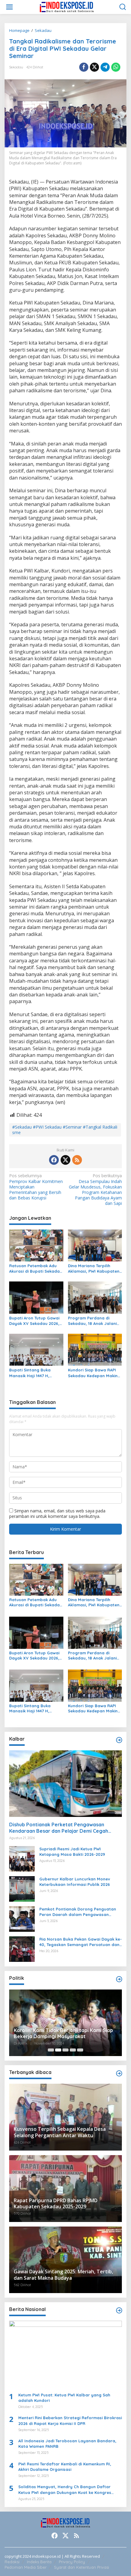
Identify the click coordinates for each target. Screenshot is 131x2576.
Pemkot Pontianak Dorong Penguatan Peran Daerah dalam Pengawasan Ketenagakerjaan (78, 1912)
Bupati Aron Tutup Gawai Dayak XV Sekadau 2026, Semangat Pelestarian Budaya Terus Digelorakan (36, 1321)
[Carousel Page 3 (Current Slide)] (65, 2050)
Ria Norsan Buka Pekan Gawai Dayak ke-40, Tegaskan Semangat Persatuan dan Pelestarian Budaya (81, 1942)
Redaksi (12, 2562)
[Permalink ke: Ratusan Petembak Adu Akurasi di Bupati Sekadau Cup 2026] (36, 1245)
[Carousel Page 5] (80, 2050)
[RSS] (77, 1160)
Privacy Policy (72, 2562)
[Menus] (9, 7)
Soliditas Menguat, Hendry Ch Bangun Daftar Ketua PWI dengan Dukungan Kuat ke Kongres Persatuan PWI (65, 2490)
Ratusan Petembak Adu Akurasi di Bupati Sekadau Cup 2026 (36, 1269)
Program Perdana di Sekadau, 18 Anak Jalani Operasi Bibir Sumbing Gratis (92, 1321)
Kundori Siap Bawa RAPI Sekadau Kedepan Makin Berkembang (93, 1373)
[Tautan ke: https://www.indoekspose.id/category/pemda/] (119, 2073)
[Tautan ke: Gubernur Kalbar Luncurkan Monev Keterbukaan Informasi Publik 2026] (22, 1888)
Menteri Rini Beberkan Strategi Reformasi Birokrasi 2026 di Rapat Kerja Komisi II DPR (70, 2420)
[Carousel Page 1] (51, 2050)
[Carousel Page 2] (58, 2050)
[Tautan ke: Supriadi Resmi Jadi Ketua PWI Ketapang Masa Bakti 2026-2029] (22, 1858)
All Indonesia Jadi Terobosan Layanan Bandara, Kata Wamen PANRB (67, 2444)
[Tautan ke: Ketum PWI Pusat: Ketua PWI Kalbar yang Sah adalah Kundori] (65, 2354)
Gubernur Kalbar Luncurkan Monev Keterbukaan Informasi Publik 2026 (75, 1882)
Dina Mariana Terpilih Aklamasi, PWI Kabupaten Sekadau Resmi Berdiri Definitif (94, 1269)
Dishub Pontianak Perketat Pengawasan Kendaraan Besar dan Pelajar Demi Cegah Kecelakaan (59, 1828)
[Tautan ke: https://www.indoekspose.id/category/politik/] (119, 1979)
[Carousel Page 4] (73, 2050)
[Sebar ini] (84, 67)
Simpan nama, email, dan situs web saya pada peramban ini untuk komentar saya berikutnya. (57, 1513)
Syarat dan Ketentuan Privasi (81, 2567)
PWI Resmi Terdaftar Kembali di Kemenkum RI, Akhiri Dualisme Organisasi (65, 2467)
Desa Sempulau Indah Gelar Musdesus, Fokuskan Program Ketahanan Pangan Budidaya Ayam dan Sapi (95, 1190)
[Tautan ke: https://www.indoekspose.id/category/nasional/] (119, 2310)
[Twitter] (65, 1160)
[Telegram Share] (105, 67)
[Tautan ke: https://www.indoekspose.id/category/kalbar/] (119, 1740)
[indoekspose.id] (67, 7)
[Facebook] (54, 1160)
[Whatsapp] (116, 67)
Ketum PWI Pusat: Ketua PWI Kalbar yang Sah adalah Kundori (64, 2398)
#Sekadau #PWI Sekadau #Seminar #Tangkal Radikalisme (65, 1130)
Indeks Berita (39, 2562)
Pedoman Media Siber (26, 2567)
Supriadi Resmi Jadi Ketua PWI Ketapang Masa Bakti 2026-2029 (72, 1852)
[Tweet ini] (94, 67)
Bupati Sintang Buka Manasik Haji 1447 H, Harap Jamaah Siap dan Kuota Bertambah (34, 1373)
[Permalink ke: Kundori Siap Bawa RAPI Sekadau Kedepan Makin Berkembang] (95, 1349)
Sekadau (16, 67)
